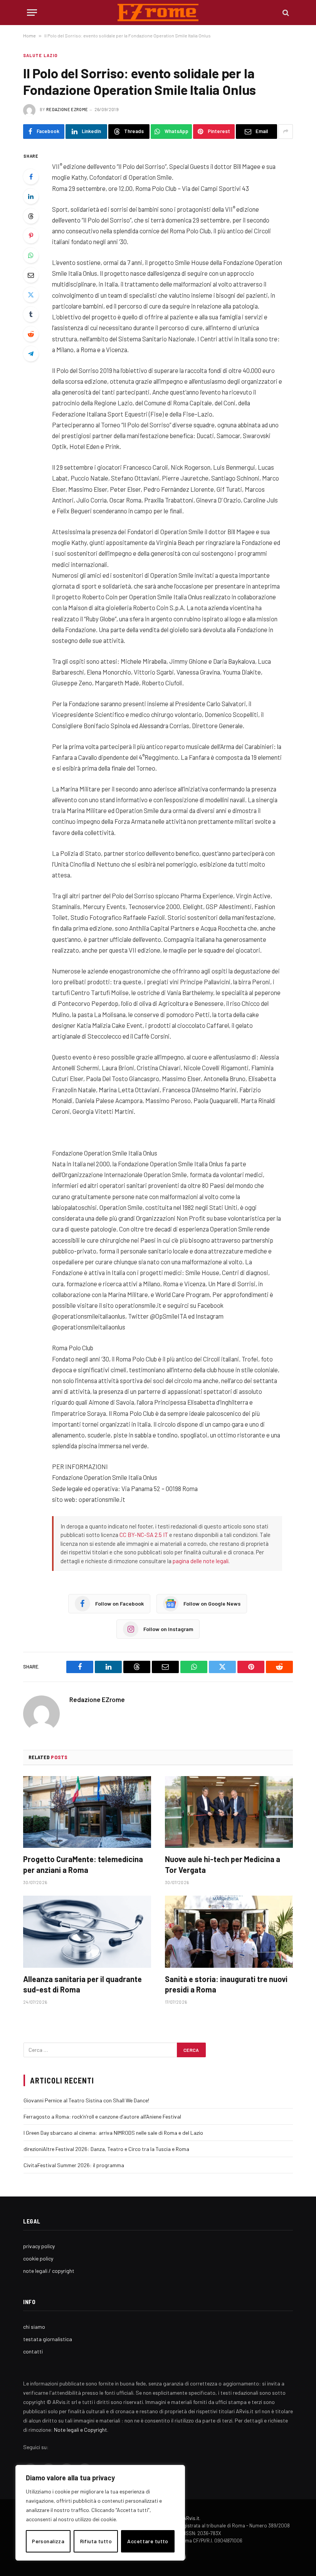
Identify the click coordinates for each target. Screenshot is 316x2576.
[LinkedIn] (31, 196)
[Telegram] (31, 354)
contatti (33, 2351)
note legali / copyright (49, 2271)
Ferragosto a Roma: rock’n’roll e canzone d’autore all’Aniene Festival (102, 2116)
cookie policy (38, 2258)
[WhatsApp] (31, 255)
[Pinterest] (31, 236)
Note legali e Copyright (81, 2430)
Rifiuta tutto (96, 2541)
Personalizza (48, 2541)
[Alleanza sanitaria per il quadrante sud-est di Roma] (87, 1932)
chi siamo (34, 2327)
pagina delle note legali (201, 1561)
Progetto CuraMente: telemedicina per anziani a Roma (83, 1864)
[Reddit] (31, 334)
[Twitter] (31, 295)
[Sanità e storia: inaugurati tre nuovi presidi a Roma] (229, 1932)
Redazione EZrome (67, 109)
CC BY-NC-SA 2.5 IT (144, 1535)
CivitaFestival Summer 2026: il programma (74, 2165)
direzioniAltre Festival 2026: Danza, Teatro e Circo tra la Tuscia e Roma (106, 2149)
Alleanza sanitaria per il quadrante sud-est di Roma (82, 1984)
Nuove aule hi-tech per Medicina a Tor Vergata (223, 1864)
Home (29, 35)
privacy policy (39, 2246)
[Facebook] (31, 177)
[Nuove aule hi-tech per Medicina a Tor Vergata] (229, 1812)
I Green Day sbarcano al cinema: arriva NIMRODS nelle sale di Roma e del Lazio (113, 2133)
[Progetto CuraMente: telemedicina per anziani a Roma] (87, 1812)
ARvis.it (191, 2518)
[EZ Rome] (158, 13)
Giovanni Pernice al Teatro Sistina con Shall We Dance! (86, 2100)
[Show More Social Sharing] (286, 132)
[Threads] (31, 216)
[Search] (285, 13)
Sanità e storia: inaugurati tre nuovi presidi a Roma (226, 1984)
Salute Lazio (40, 55)
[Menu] (32, 13)
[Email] (31, 275)
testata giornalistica (48, 2339)
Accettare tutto (148, 2541)
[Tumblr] (31, 314)
